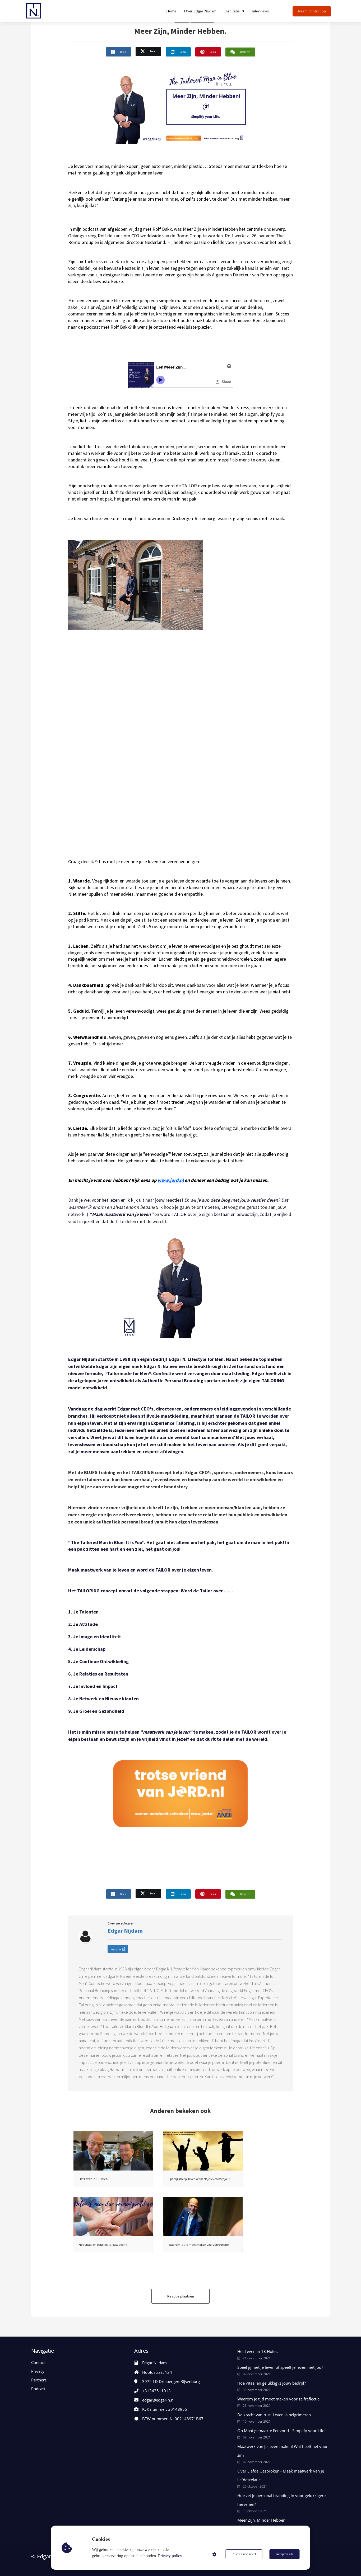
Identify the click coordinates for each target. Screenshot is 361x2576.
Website (115, 1949)
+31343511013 (156, 2391)
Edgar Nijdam (125, 1931)
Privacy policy (170, 2556)
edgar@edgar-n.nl (158, 2400)
